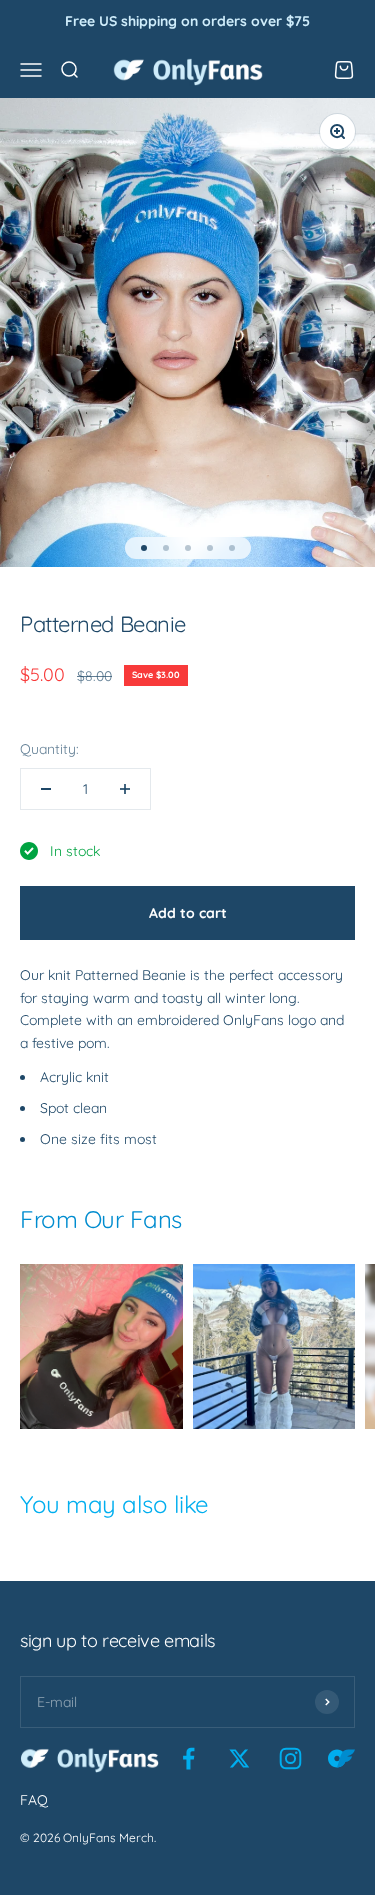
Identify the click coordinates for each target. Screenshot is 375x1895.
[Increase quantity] (125, 789)
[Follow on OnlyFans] (341, 1758)
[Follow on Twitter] (239, 1758)
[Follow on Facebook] (188, 1758)
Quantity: (49, 749)
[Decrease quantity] (46, 789)
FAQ (34, 1800)
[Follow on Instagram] (290, 1758)
